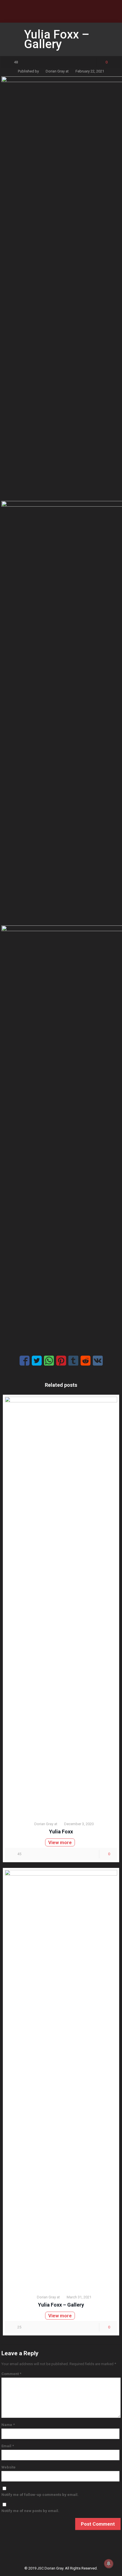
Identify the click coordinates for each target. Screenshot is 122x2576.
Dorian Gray (55, 71)
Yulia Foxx (61, 1832)
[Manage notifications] (109, 2564)
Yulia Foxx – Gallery (61, 2305)
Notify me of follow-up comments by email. (40, 2495)
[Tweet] (37, 1361)
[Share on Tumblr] (73, 1361)
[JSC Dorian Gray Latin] (61, 11)
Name (8, 2425)
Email (8, 2446)
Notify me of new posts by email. (30, 2511)
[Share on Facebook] (25, 1361)
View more (60, 1842)
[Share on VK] (98, 1361)
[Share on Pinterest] (61, 1361)
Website (9, 2467)
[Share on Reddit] (86, 1361)
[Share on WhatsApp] (49, 1361)
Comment (11, 2374)
